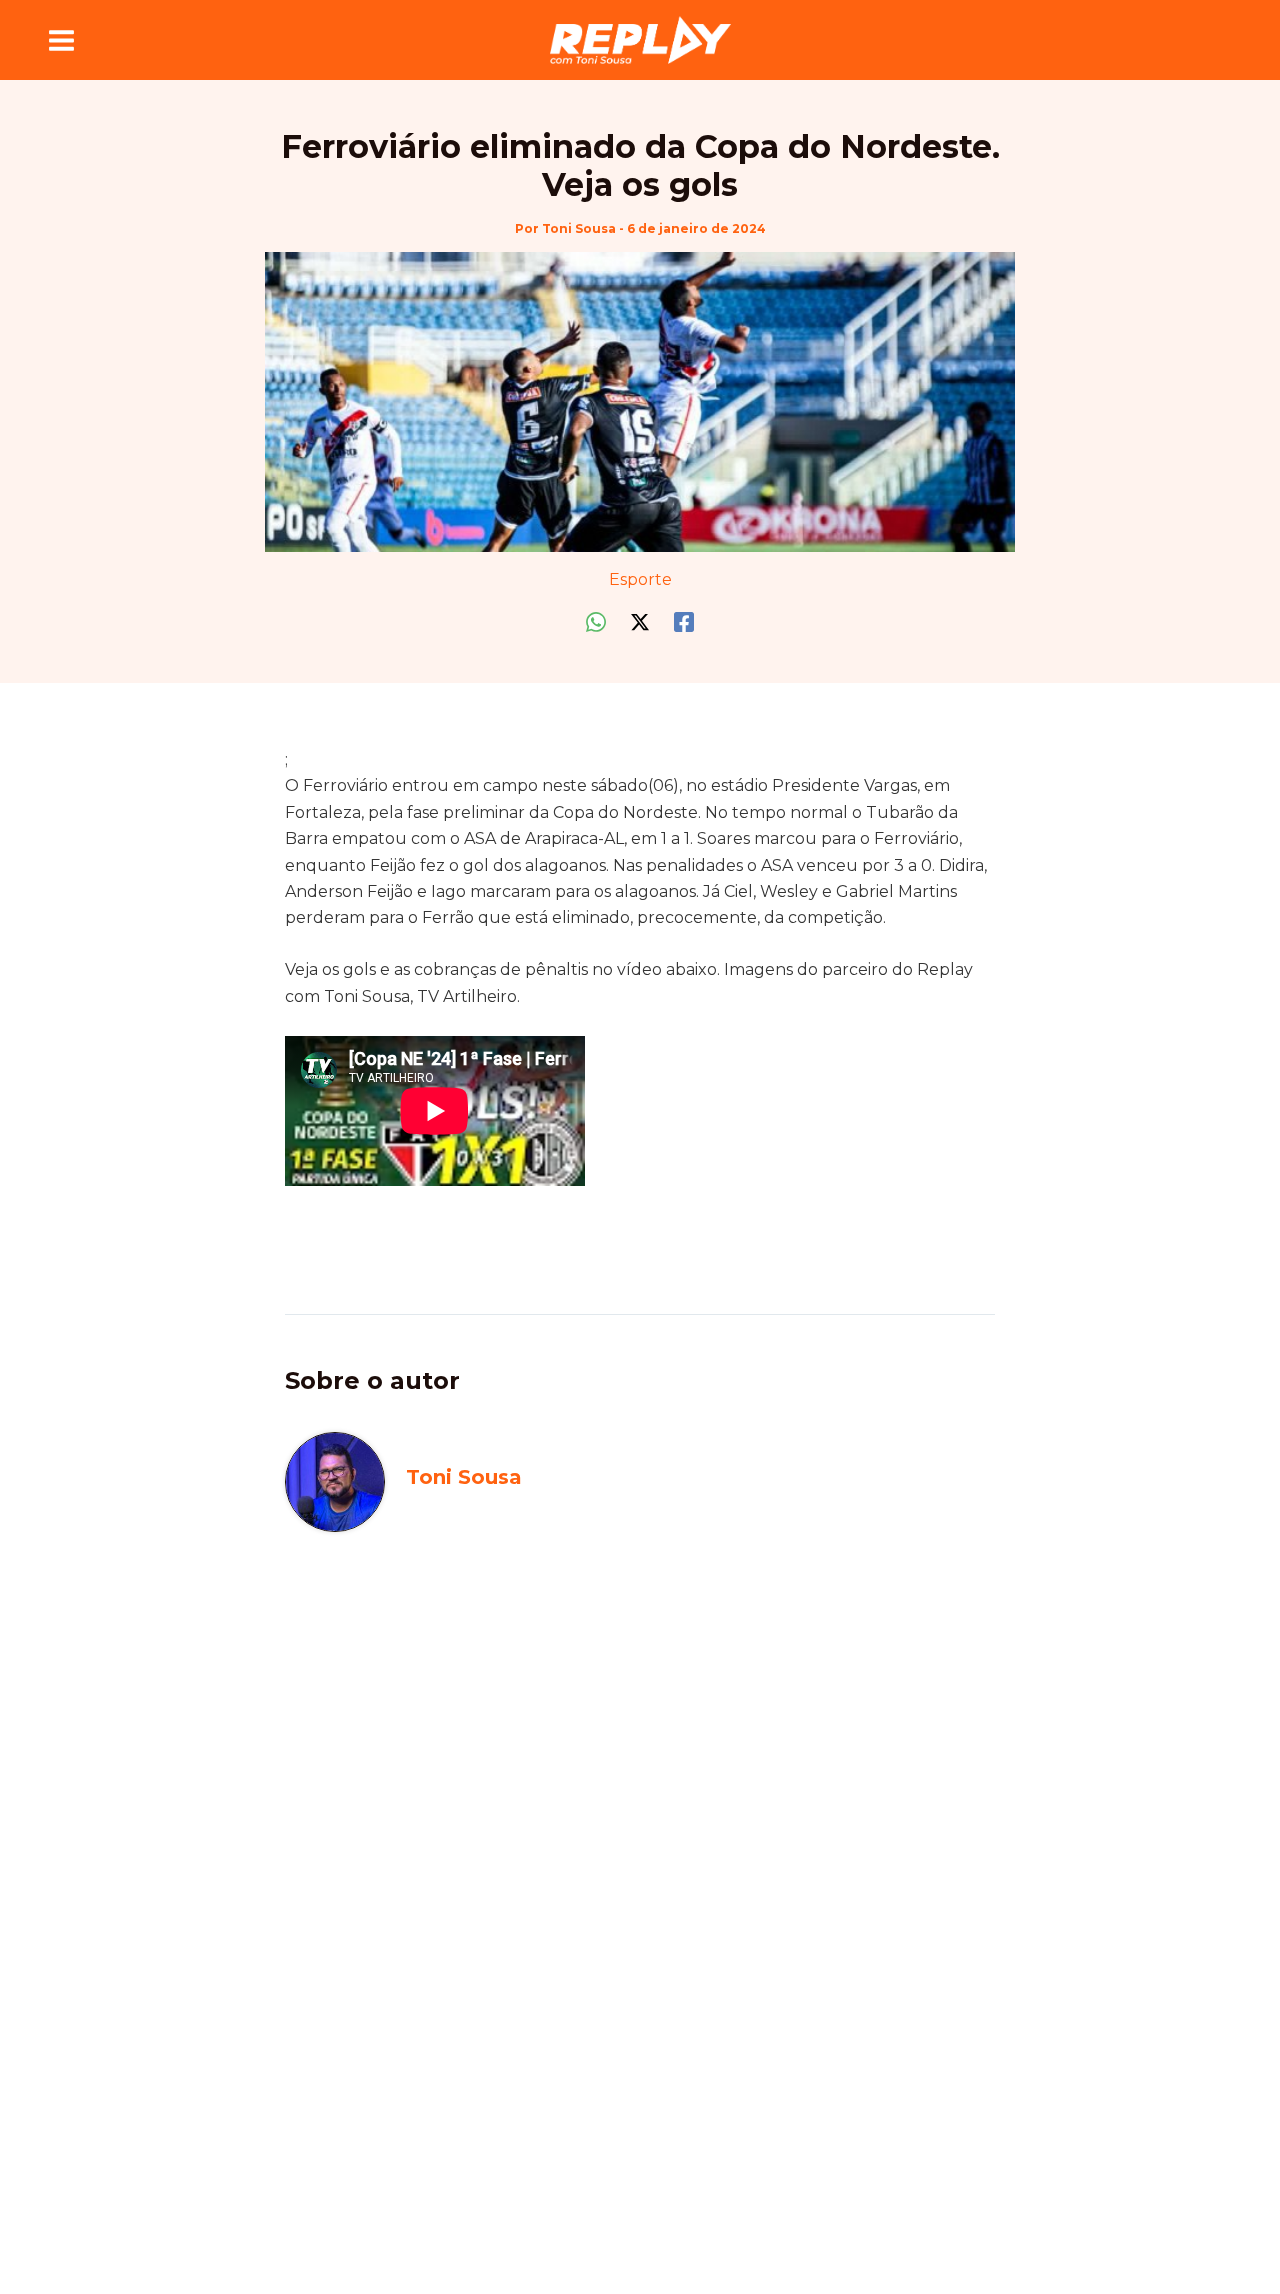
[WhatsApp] (596, 622)
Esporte (640, 579)
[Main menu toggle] (61, 40)
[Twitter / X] (640, 622)
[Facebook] (684, 622)
